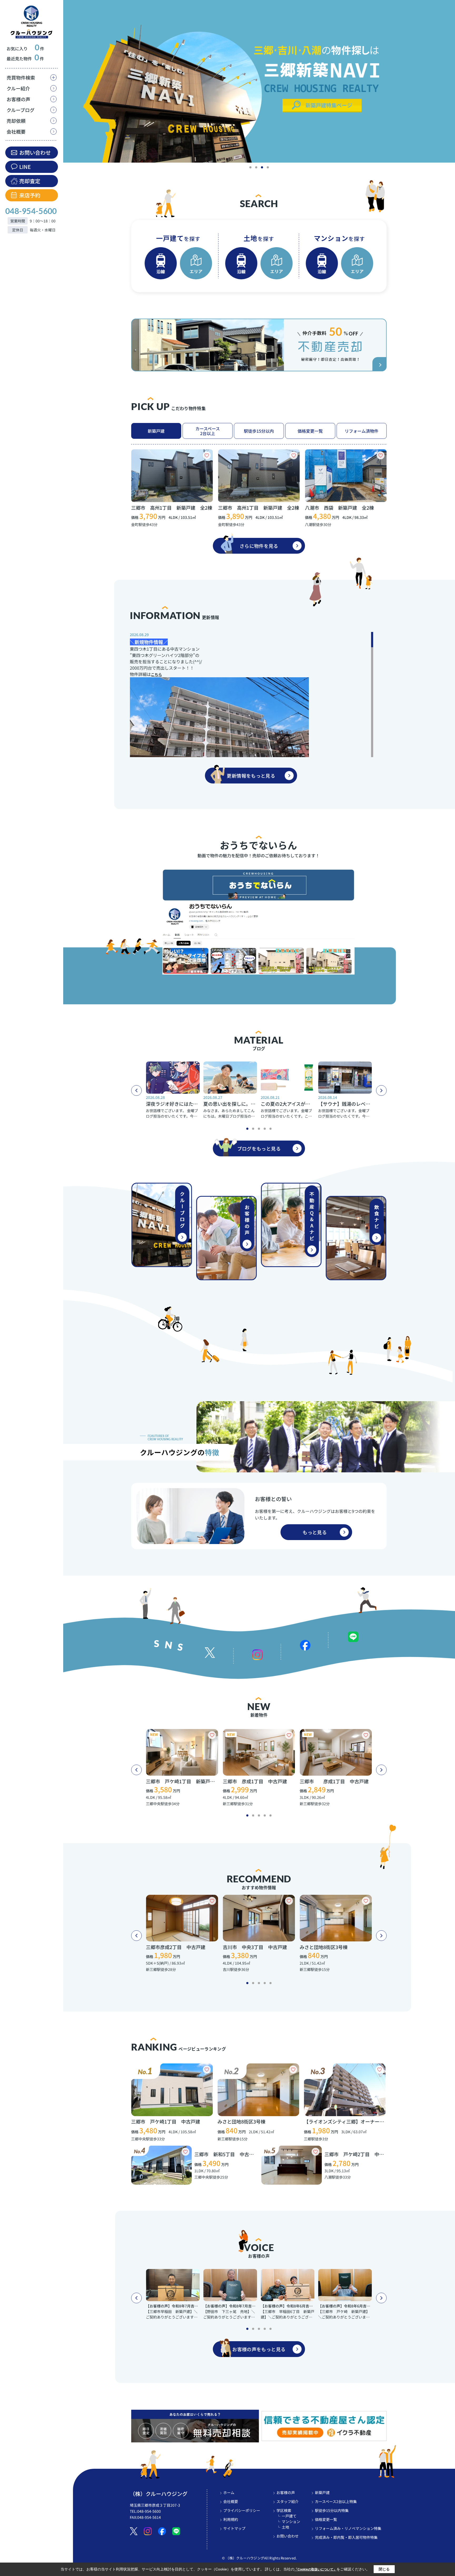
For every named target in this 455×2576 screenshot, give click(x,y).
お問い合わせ (35, 152)
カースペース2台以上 (208, 431)
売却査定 (30, 181)
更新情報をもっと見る (251, 776)
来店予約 (30, 195)
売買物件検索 (21, 78)
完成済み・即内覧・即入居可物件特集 (346, 2537)
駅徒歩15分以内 (259, 431)
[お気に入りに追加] (207, 455)
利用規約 (231, 2519)
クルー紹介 (18, 88)
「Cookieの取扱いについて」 (315, 2569)
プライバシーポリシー (242, 2510)
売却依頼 (16, 121)
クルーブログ (21, 110)
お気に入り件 (25, 48)
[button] (250, 167)
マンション (291, 2521)
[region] (32, 1288)
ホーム (229, 2492)
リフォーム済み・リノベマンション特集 (348, 2528)
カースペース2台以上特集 (336, 2501)
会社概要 (16, 132)
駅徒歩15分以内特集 (332, 2510)
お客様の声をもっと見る (259, 2349)
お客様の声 (18, 99)
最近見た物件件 (25, 59)
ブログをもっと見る (259, 1148)
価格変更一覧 (310, 431)
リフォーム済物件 (362, 431)
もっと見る (315, 1532)
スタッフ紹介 (288, 2501)
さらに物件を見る (259, 546)
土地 (285, 2527)
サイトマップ (234, 2528)
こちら (156, 674)
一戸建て (289, 2516)
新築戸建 (156, 431)
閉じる (384, 2569)
